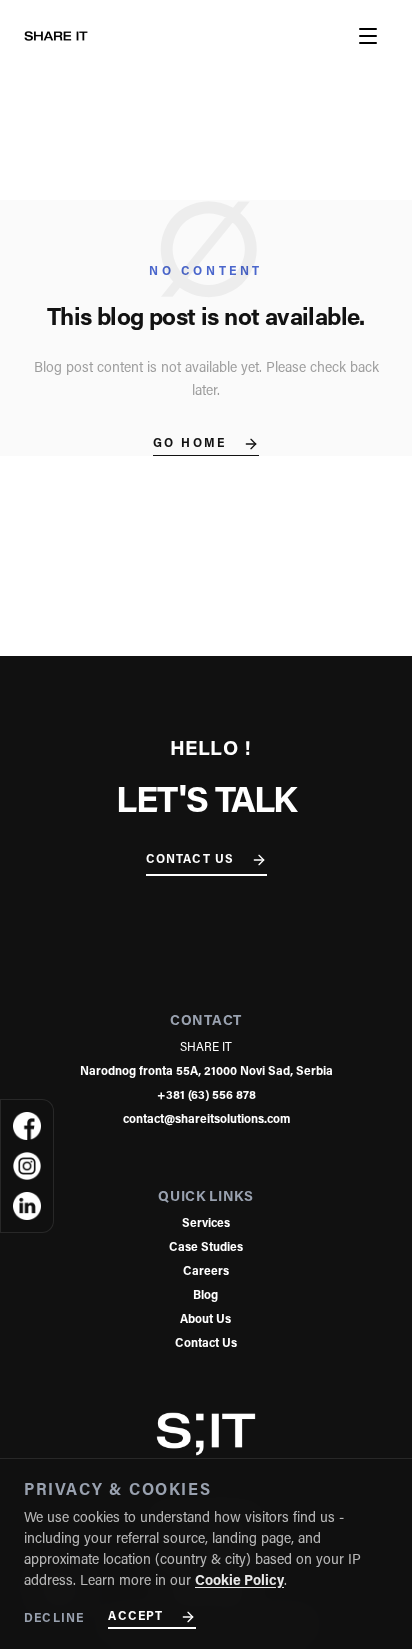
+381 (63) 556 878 (206, 1096)
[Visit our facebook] (27, 1126)
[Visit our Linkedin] (27, 1206)
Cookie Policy (239, 1582)
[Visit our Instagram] (27, 1166)
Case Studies (206, 1248)
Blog (205, 1296)
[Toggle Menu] (368, 36)
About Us (205, 1320)
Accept (135, 1617)
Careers (206, 1272)
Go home (190, 444)
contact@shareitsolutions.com (206, 1120)
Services (206, 1224)
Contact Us (190, 860)
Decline (54, 1619)
